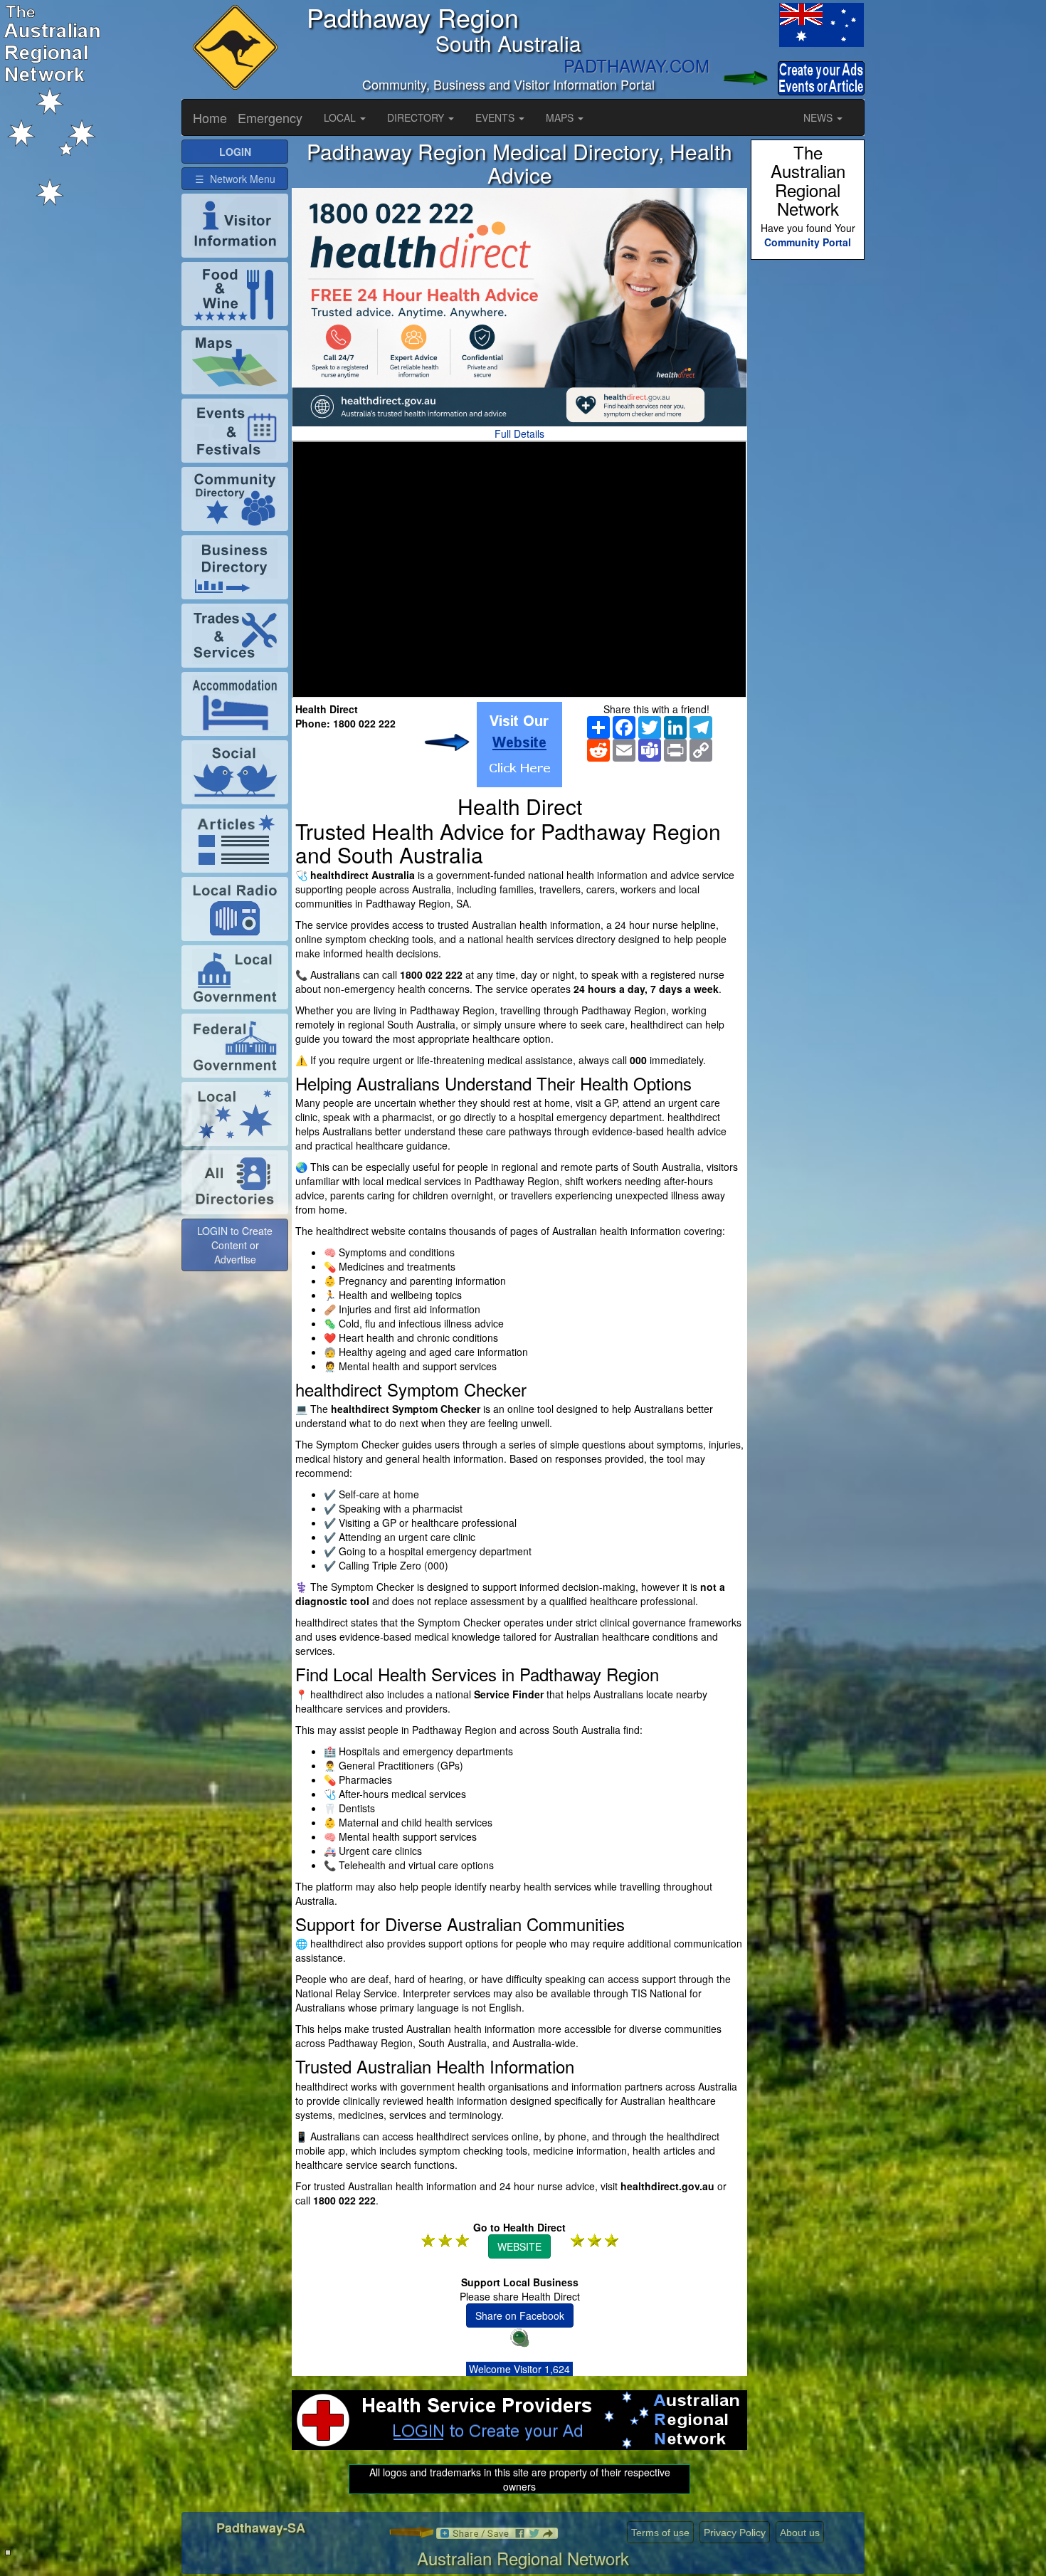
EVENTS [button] (496, 117)
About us (800, 2533)
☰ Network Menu (235, 179)
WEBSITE (519, 2246)
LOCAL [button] (341, 117)
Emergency (270, 117)
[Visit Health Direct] (519, 745)
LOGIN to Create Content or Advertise (235, 1245)
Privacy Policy (735, 2533)
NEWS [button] (819, 117)
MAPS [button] (561, 117)
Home (210, 117)
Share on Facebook (520, 2315)
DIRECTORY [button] (417, 117)
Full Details (519, 433)
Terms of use (660, 2533)
